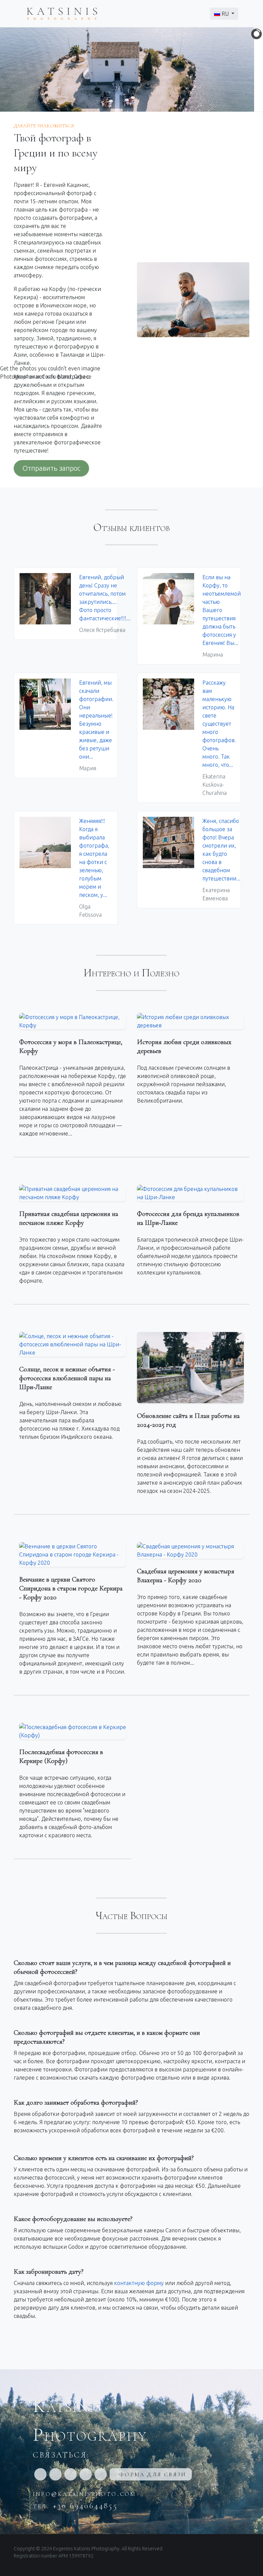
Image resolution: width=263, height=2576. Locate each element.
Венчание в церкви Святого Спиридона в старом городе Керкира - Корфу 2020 (71, 1588)
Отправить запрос (51, 468)
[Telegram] (101, 2474)
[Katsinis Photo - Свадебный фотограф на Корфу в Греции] (62, 13)
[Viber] (86, 2474)
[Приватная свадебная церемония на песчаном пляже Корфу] (73, 1193)
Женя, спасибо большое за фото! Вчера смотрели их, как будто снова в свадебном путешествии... (221, 860)
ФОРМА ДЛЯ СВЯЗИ (153, 2474)
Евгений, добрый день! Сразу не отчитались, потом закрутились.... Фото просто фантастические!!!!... (105, 604)
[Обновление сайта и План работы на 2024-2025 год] (190, 1368)
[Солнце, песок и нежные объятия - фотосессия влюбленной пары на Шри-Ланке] (73, 1344)
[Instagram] (55, 2474)
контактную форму (139, 2283)
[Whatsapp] (71, 2474)
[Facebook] (40, 2474)
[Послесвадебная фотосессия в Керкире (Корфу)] (73, 1731)
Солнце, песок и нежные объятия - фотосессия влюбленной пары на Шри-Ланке (67, 1378)
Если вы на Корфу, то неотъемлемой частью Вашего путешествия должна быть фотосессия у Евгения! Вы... (222, 616)
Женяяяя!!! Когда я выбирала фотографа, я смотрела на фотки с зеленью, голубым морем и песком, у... (94, 868)
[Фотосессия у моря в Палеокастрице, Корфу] (73, 1021)
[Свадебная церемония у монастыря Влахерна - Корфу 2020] (190, 1550)
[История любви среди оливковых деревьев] (190, 1021)
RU (225, 14)
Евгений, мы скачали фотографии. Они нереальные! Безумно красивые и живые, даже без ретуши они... (96, 725)
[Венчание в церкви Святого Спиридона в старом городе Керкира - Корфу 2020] (73, 1555)
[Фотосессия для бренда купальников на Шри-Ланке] (190, 1193)
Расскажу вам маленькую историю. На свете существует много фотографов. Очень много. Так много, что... (219, 738)
